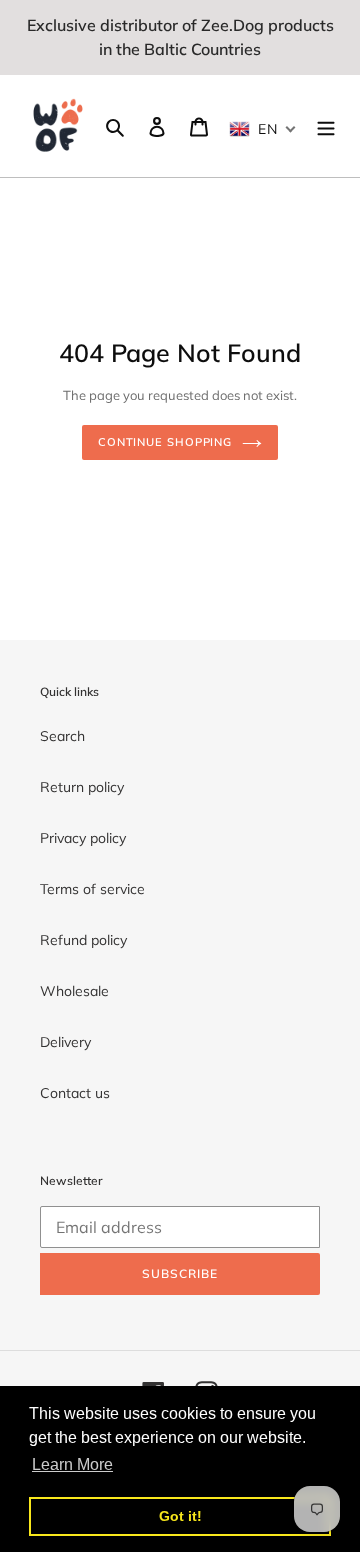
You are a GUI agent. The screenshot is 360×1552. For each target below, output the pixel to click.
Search (62, 736)
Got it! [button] (180, 1516)
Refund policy (83, 940)
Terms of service (92, 889)
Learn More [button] (72, 1464)
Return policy (82, 787)
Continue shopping (165, 442)
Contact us (75, 1093)
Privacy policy (83, 838)
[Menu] (326, 126)
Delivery (65, 1042)
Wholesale (74, 991)
